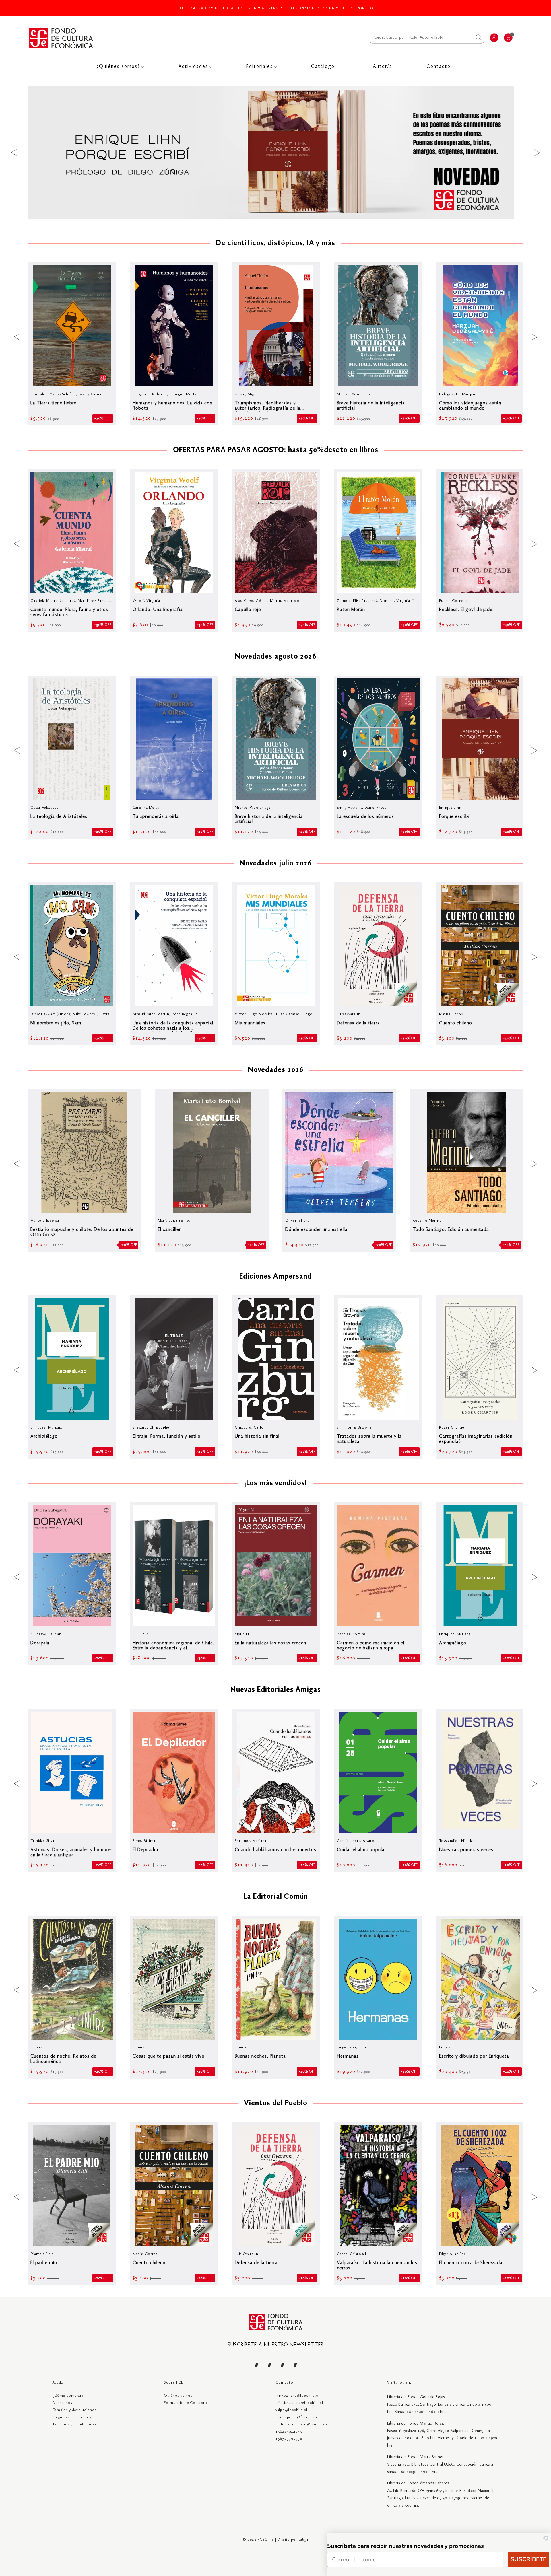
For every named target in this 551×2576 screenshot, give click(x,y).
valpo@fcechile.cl (291, 2410)
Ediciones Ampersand (275, 1277)
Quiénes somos (178, 2396)
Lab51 (304, 2540)
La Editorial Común (276, 1897)
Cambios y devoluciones (74, 2410)
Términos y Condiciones (74, 2424)
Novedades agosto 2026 (276, 657)
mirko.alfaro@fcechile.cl (297, 2396)
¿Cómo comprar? (68, 2396)
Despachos (62, 2403)
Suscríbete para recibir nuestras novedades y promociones (406, 2546)
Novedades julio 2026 (276, 864)
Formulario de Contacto (186, 2403)
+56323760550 (289, 2439)
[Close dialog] (546, 2538)
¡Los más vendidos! (275, 1484)
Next (537, 152)
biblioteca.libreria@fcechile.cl (302, 2424)
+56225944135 (289, 2432)
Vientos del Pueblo (275, 2104)
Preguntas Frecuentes (72, 2417)
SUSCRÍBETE (528, 2559)
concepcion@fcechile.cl (297, 2417)
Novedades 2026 (276, 1070)
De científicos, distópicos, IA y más (275, 244)
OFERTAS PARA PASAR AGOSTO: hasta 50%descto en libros (276, 450)
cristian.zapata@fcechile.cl (299, 2403)
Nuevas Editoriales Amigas (276, 1690)
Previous (14, 152)
